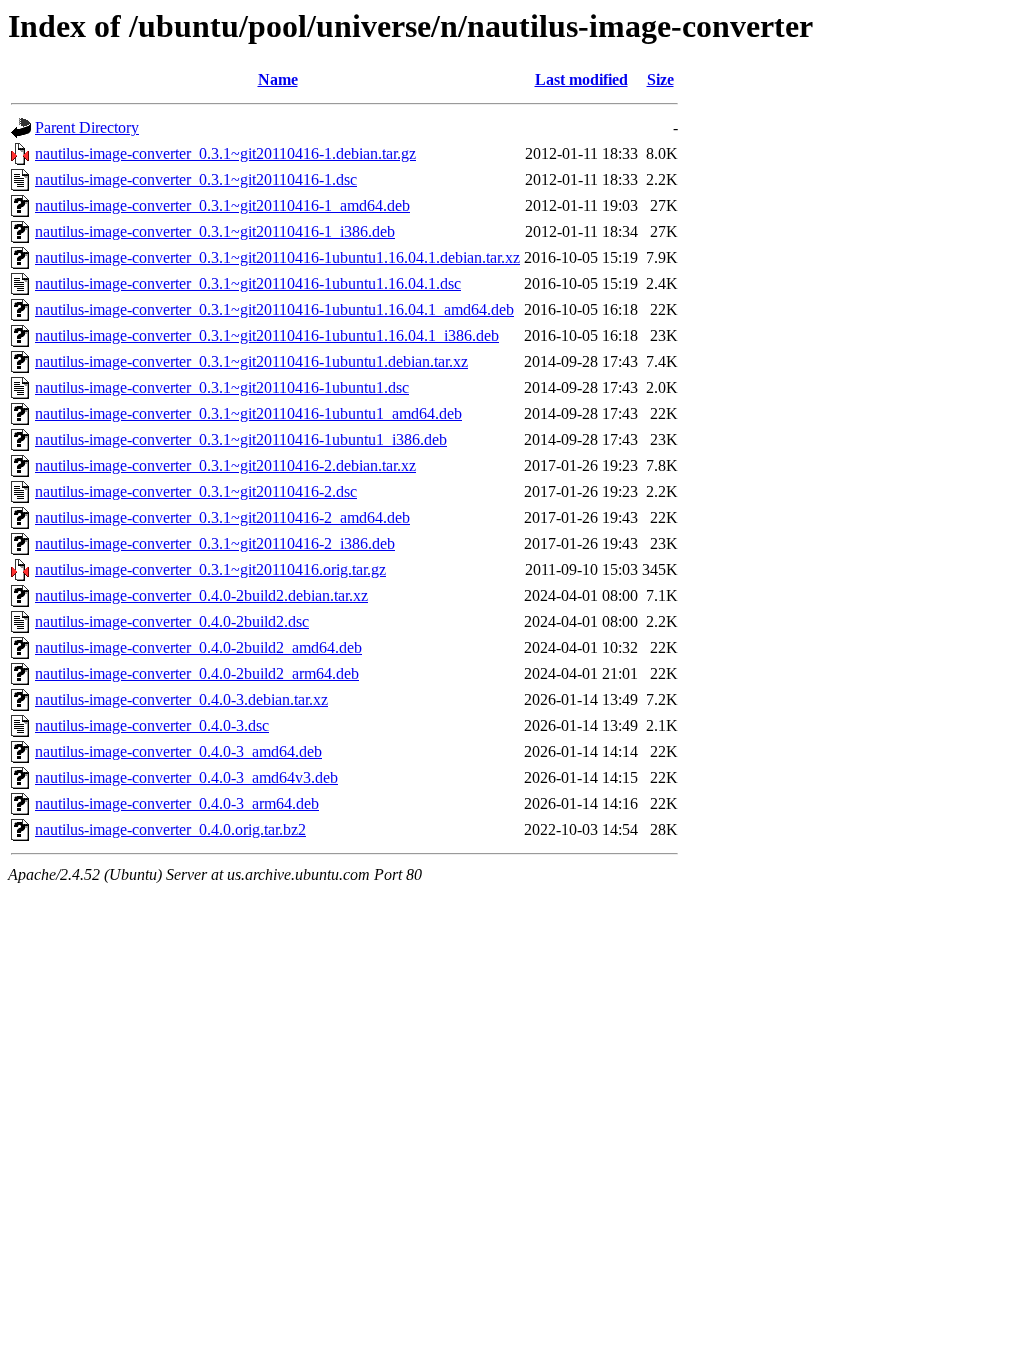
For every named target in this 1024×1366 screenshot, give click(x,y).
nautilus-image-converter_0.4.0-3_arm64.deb (177, 803)
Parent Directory (87, 127)
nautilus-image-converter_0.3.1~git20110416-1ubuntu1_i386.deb (241, 439)
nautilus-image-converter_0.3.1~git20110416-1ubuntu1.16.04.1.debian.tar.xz (277, 257)
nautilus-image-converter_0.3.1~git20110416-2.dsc (196, 491)
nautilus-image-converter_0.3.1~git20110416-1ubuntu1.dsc (222, 387)
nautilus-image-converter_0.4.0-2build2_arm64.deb (197, 673)
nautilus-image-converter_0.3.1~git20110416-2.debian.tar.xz (225, 465)
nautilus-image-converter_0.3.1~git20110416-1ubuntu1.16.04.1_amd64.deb (274, 309)
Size (660, 79)
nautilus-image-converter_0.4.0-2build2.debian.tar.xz (201, 595)
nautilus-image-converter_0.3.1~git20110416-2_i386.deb (215, 543)
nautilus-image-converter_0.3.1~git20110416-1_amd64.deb (222, 205)
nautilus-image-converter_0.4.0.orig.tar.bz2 (170, 829)
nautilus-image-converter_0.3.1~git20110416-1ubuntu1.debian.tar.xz (251, 361)
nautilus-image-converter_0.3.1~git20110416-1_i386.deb (215, 231)
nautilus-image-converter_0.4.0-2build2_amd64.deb (198, 647)
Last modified (581, 79)
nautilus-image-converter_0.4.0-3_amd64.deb (178, 751)
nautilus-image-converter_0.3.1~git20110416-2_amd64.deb (222, 517)
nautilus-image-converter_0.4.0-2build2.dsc (172, 621)
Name (278, 79)
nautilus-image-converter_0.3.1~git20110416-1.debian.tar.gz (225, 153)
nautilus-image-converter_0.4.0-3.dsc (152, 725)
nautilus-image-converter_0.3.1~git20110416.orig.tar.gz (210, 569)
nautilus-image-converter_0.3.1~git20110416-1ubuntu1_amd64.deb (248, 413)
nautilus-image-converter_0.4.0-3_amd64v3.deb (186, 777)
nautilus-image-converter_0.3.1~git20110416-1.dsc (196, 179)
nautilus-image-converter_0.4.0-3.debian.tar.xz (181, 699)
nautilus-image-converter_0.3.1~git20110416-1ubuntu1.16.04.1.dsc (248, 283)
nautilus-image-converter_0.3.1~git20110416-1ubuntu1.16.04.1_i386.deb (267, 335)
